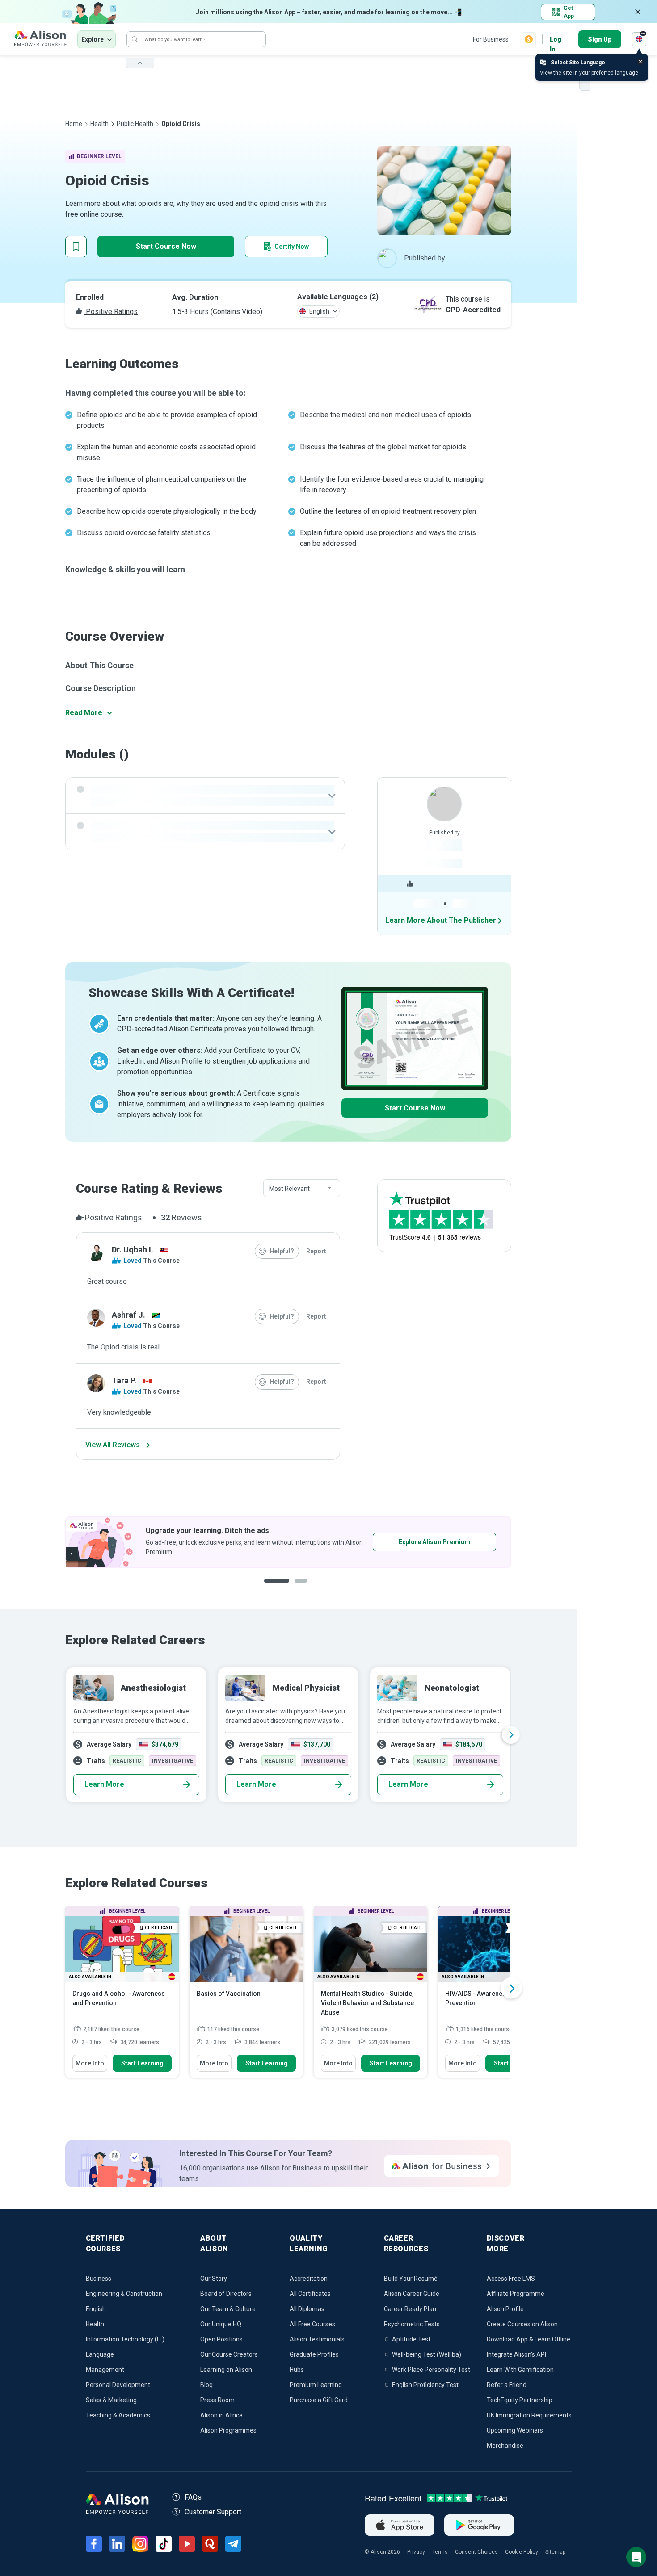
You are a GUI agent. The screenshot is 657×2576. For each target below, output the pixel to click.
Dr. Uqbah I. (133, 1250)
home (74, 124)
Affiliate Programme (516, 2294)
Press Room (217, 2400)
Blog (206, 2385)
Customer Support (213, 2512)
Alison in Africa (221, 2415)
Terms (440, 2552)
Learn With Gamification (520, 2370)
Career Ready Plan (410, 2309)
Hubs (297, 2370)
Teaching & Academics (118, 2415)
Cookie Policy (522, 2552)
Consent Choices (476, 2552)
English (96, 2309)
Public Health (135, 124)
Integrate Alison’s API (516, 2354)
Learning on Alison (226, 2370)
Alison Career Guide (412, 2294)
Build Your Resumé (411, 2279)
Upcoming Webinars (515, 2430)
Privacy (416, 2552)
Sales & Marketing (111, 2400)
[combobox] (302, 1189)
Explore (93, 39)
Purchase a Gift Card (319, 2400)
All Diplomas (307, 2309)
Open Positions (221, 2339)
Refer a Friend (507, 2385)
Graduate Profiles (314, 2354)
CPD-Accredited (473, 310)
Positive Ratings (111, 312)
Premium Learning (316, 2385)
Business (99, 2279)
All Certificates (310, 2294)
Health (99, 124)
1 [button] (273, 1588)
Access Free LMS (511, 2279)
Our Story (214, 2279)
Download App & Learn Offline (529, 2339)
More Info (90, 2063)
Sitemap (555, 2552)
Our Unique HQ (221, 2324)
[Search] (135, 39)
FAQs (193, 2497)
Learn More (104, 1784)
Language (100, 2354)
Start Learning (142, 2063)
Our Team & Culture (228, 2309)
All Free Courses (312, 2324)
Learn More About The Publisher (441, 920)
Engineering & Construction (124, 2294)
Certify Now (292, 247)
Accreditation (309, 2279)
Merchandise (505, 2446)
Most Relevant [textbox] (289, 1189)
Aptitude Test (411, 2339)
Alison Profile (505, 2309)
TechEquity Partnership (520, 2400)
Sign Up (600, 39)
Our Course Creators (229, 2354)
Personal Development (118, 2385)
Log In (556, 40)
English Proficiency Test (425, 2385)
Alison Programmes (228, 2430)
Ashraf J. (128, 1315)
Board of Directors (226, 2294)
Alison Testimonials (317, 2339)
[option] (288, 1542)
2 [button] (295, 1588)
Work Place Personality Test (431, 2370)
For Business (491, 39)
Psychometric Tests (412, 2324)
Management (105, 2370)
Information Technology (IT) (125, 2339)
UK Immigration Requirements (529, 2415)
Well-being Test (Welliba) (427, 2354)
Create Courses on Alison (522, 2324)
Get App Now (407, 1542)
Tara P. (124, 1380)
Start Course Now (166, 246)
